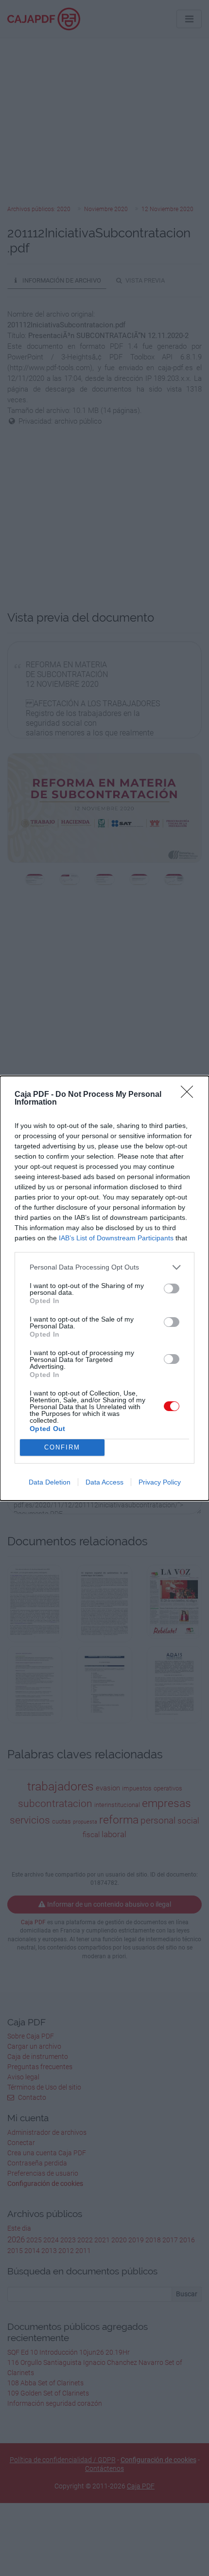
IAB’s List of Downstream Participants (116, 1238)
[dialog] (104, 1288)
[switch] (172, 1288)
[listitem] (104, 1267)
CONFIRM (62, 1447)
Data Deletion (50, 1482)
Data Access (104, 1482)
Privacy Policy (160, 1482)
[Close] (190, 1095)
